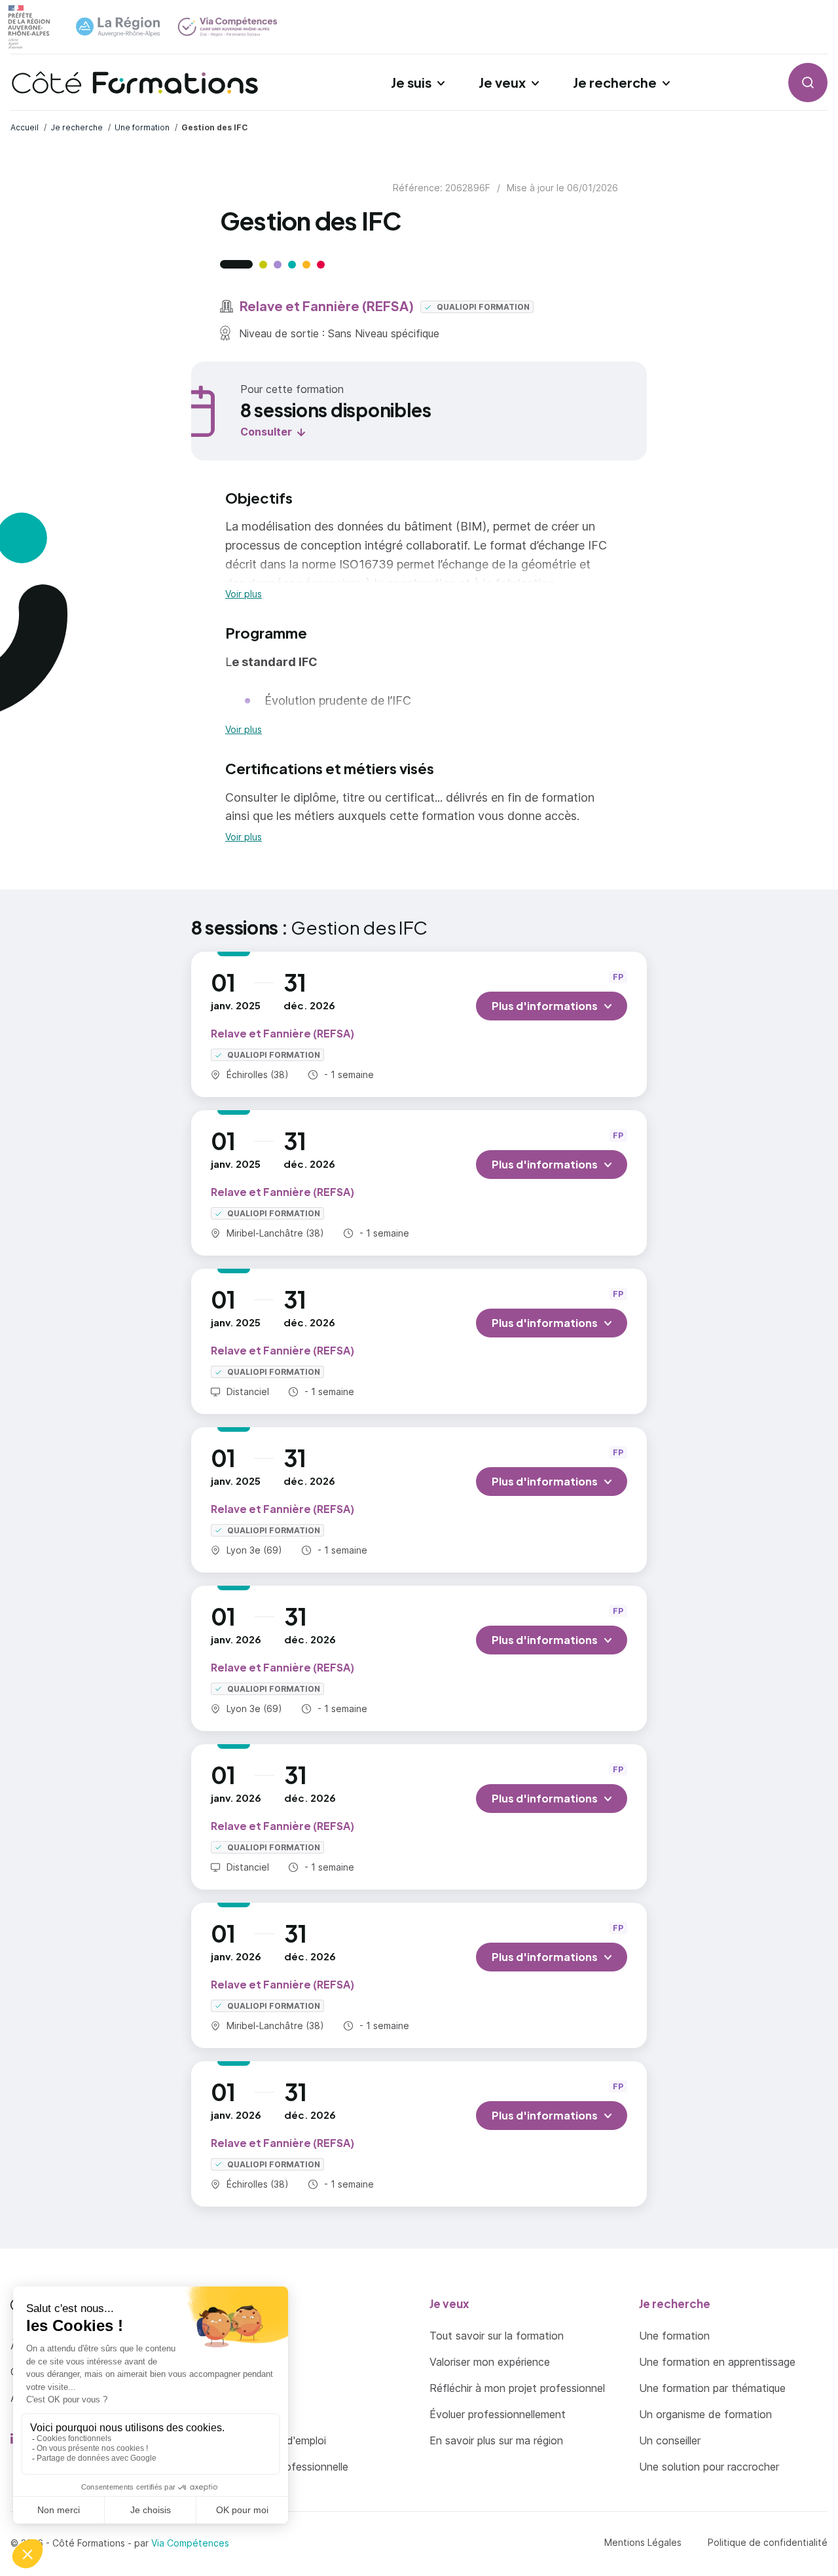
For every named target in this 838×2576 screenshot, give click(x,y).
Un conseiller (670, 2440)
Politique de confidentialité (768, 2542)
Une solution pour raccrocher (709, 2467)
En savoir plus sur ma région (496, 2440)
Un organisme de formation (705, 2414)
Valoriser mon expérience (490, 2362)
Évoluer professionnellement (498, 2414)
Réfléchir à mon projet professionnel (517, 2388)
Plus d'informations (545, 1006)
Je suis (411, 82)
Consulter (266, 432)
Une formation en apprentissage (717, 2362)
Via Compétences (190, 2543)
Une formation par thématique (712, 2388)
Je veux (502, 82)
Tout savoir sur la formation (497, 2336)
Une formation (674, 2336)
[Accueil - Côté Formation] (135, 83)
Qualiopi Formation (482, 307)
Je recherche (615, 82)
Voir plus (244, 594)
